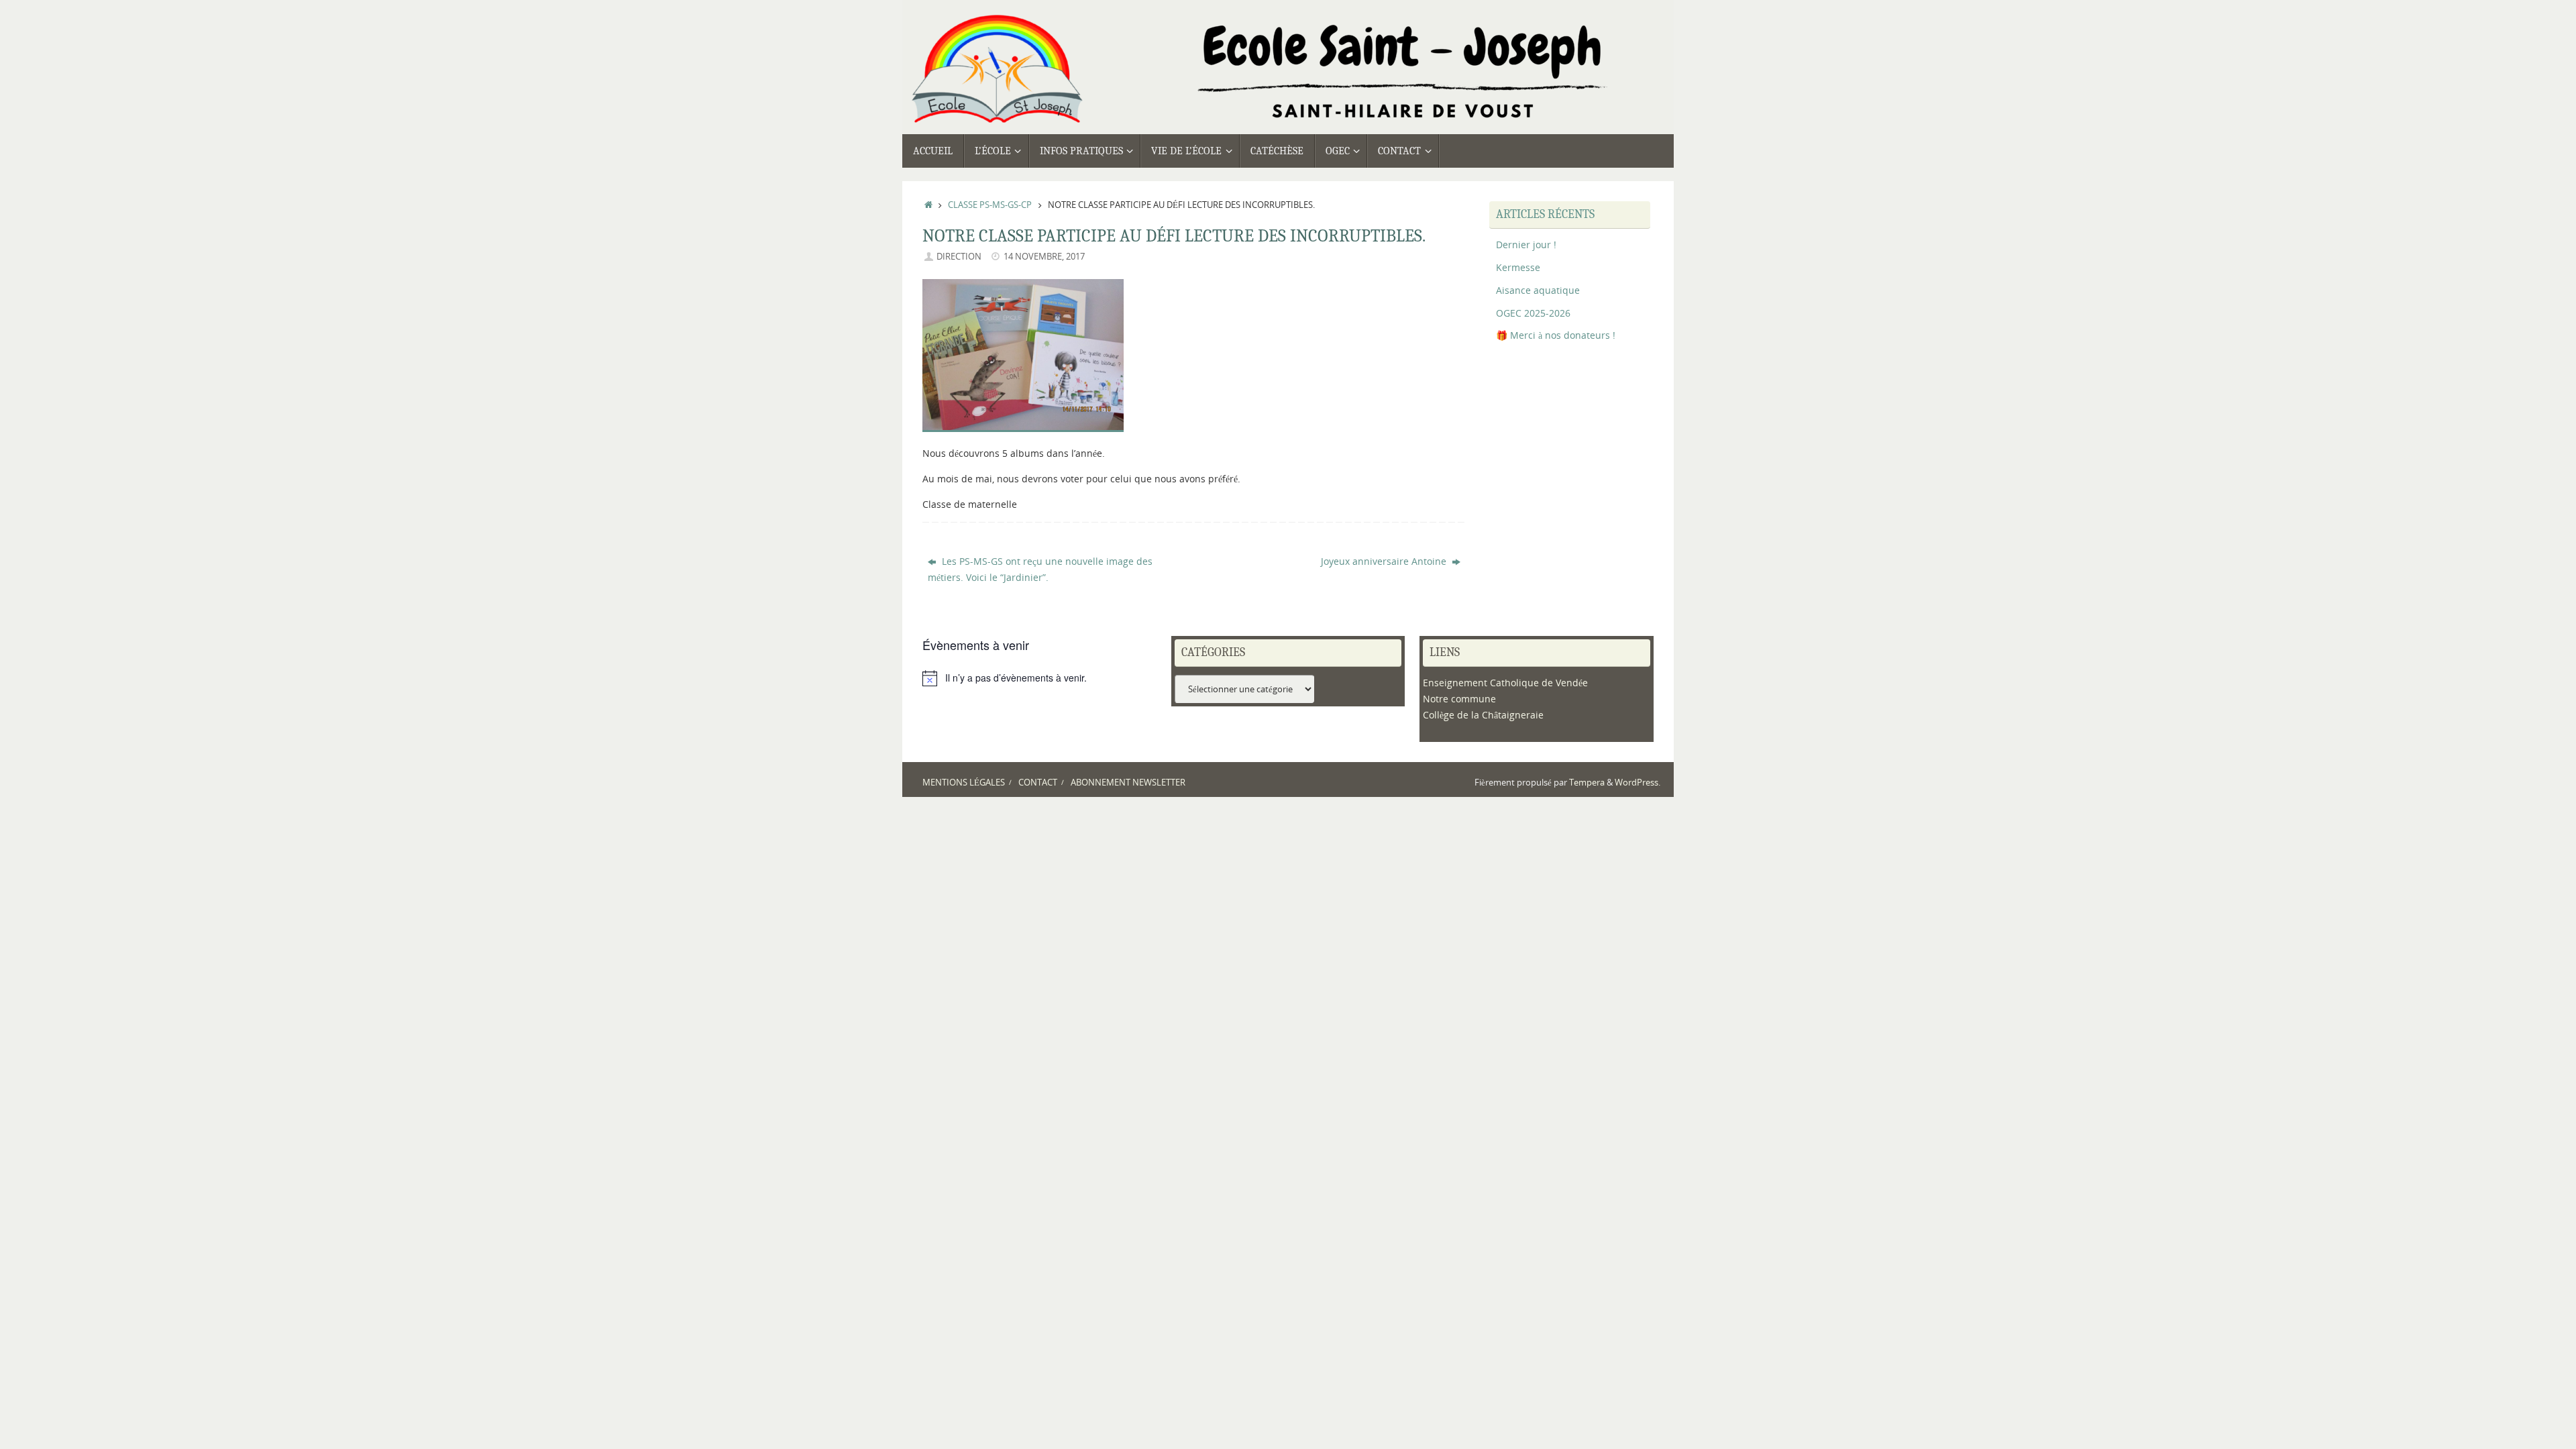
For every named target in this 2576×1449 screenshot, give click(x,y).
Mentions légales (964, 783)
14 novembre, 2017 (1044, 257)
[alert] (1039, 678)
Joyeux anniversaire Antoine (1385, 561)
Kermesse (1518, 267)
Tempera (1587, 783)
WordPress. (1638, 783)
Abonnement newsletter (1128, 783)
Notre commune (1459, 699)
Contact (1038, 783)
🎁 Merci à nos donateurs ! (1556, 335)
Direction (959, 257)
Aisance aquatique (1538, 290)
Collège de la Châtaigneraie (1483, 715)
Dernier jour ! (1526, 245)
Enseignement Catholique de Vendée (1505, 683)
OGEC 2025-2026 (1533, 313)
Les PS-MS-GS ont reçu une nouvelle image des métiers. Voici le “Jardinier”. (1040, 569)
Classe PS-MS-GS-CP (990, 205)
